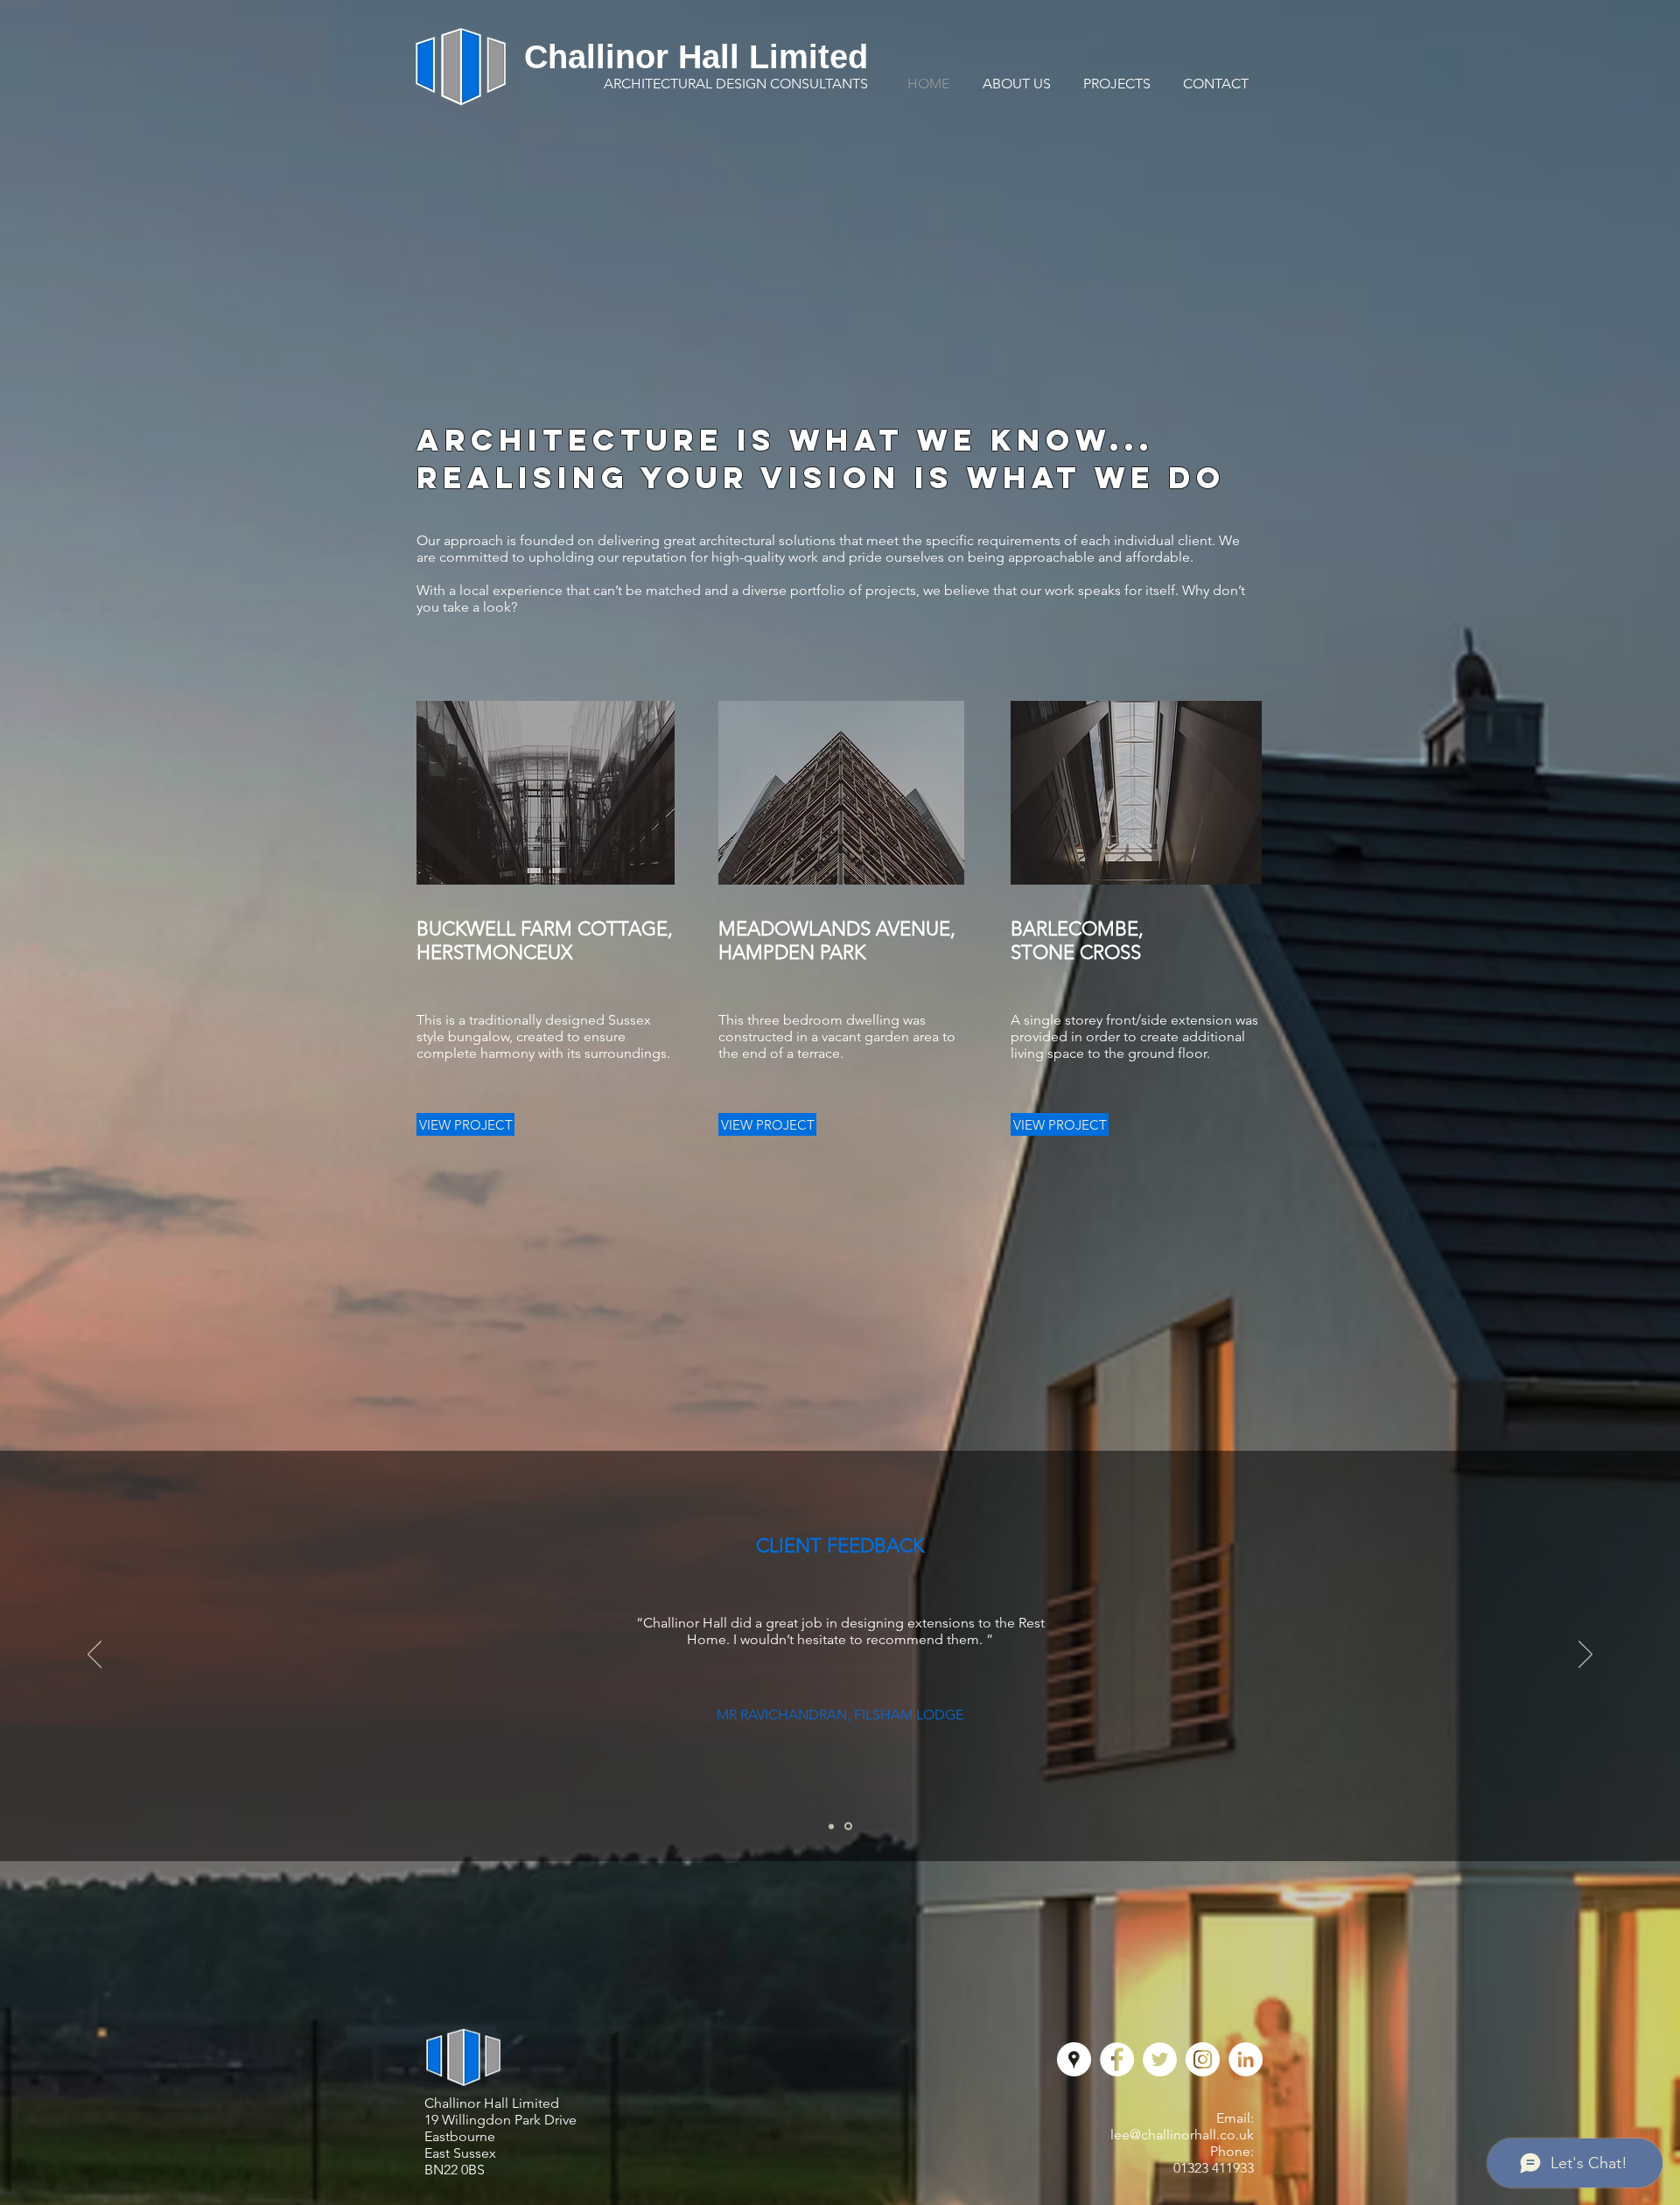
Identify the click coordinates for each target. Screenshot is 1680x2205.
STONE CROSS (1076, 952)
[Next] (1585, 1655)
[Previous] (94, 1655)
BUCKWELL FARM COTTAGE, (545, 929)
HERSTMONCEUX (494, 952)
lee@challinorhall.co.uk (1182, 2135)
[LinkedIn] (1246, 2059)
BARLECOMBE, (1077, 929)
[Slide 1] (831, 1826)
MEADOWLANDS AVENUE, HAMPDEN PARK (837, 941)
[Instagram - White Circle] (1203, 2059)
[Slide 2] (848, 1827)
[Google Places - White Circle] (1074, 2059)
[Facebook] (1117, 2059)
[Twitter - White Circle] (1160, 2059)
